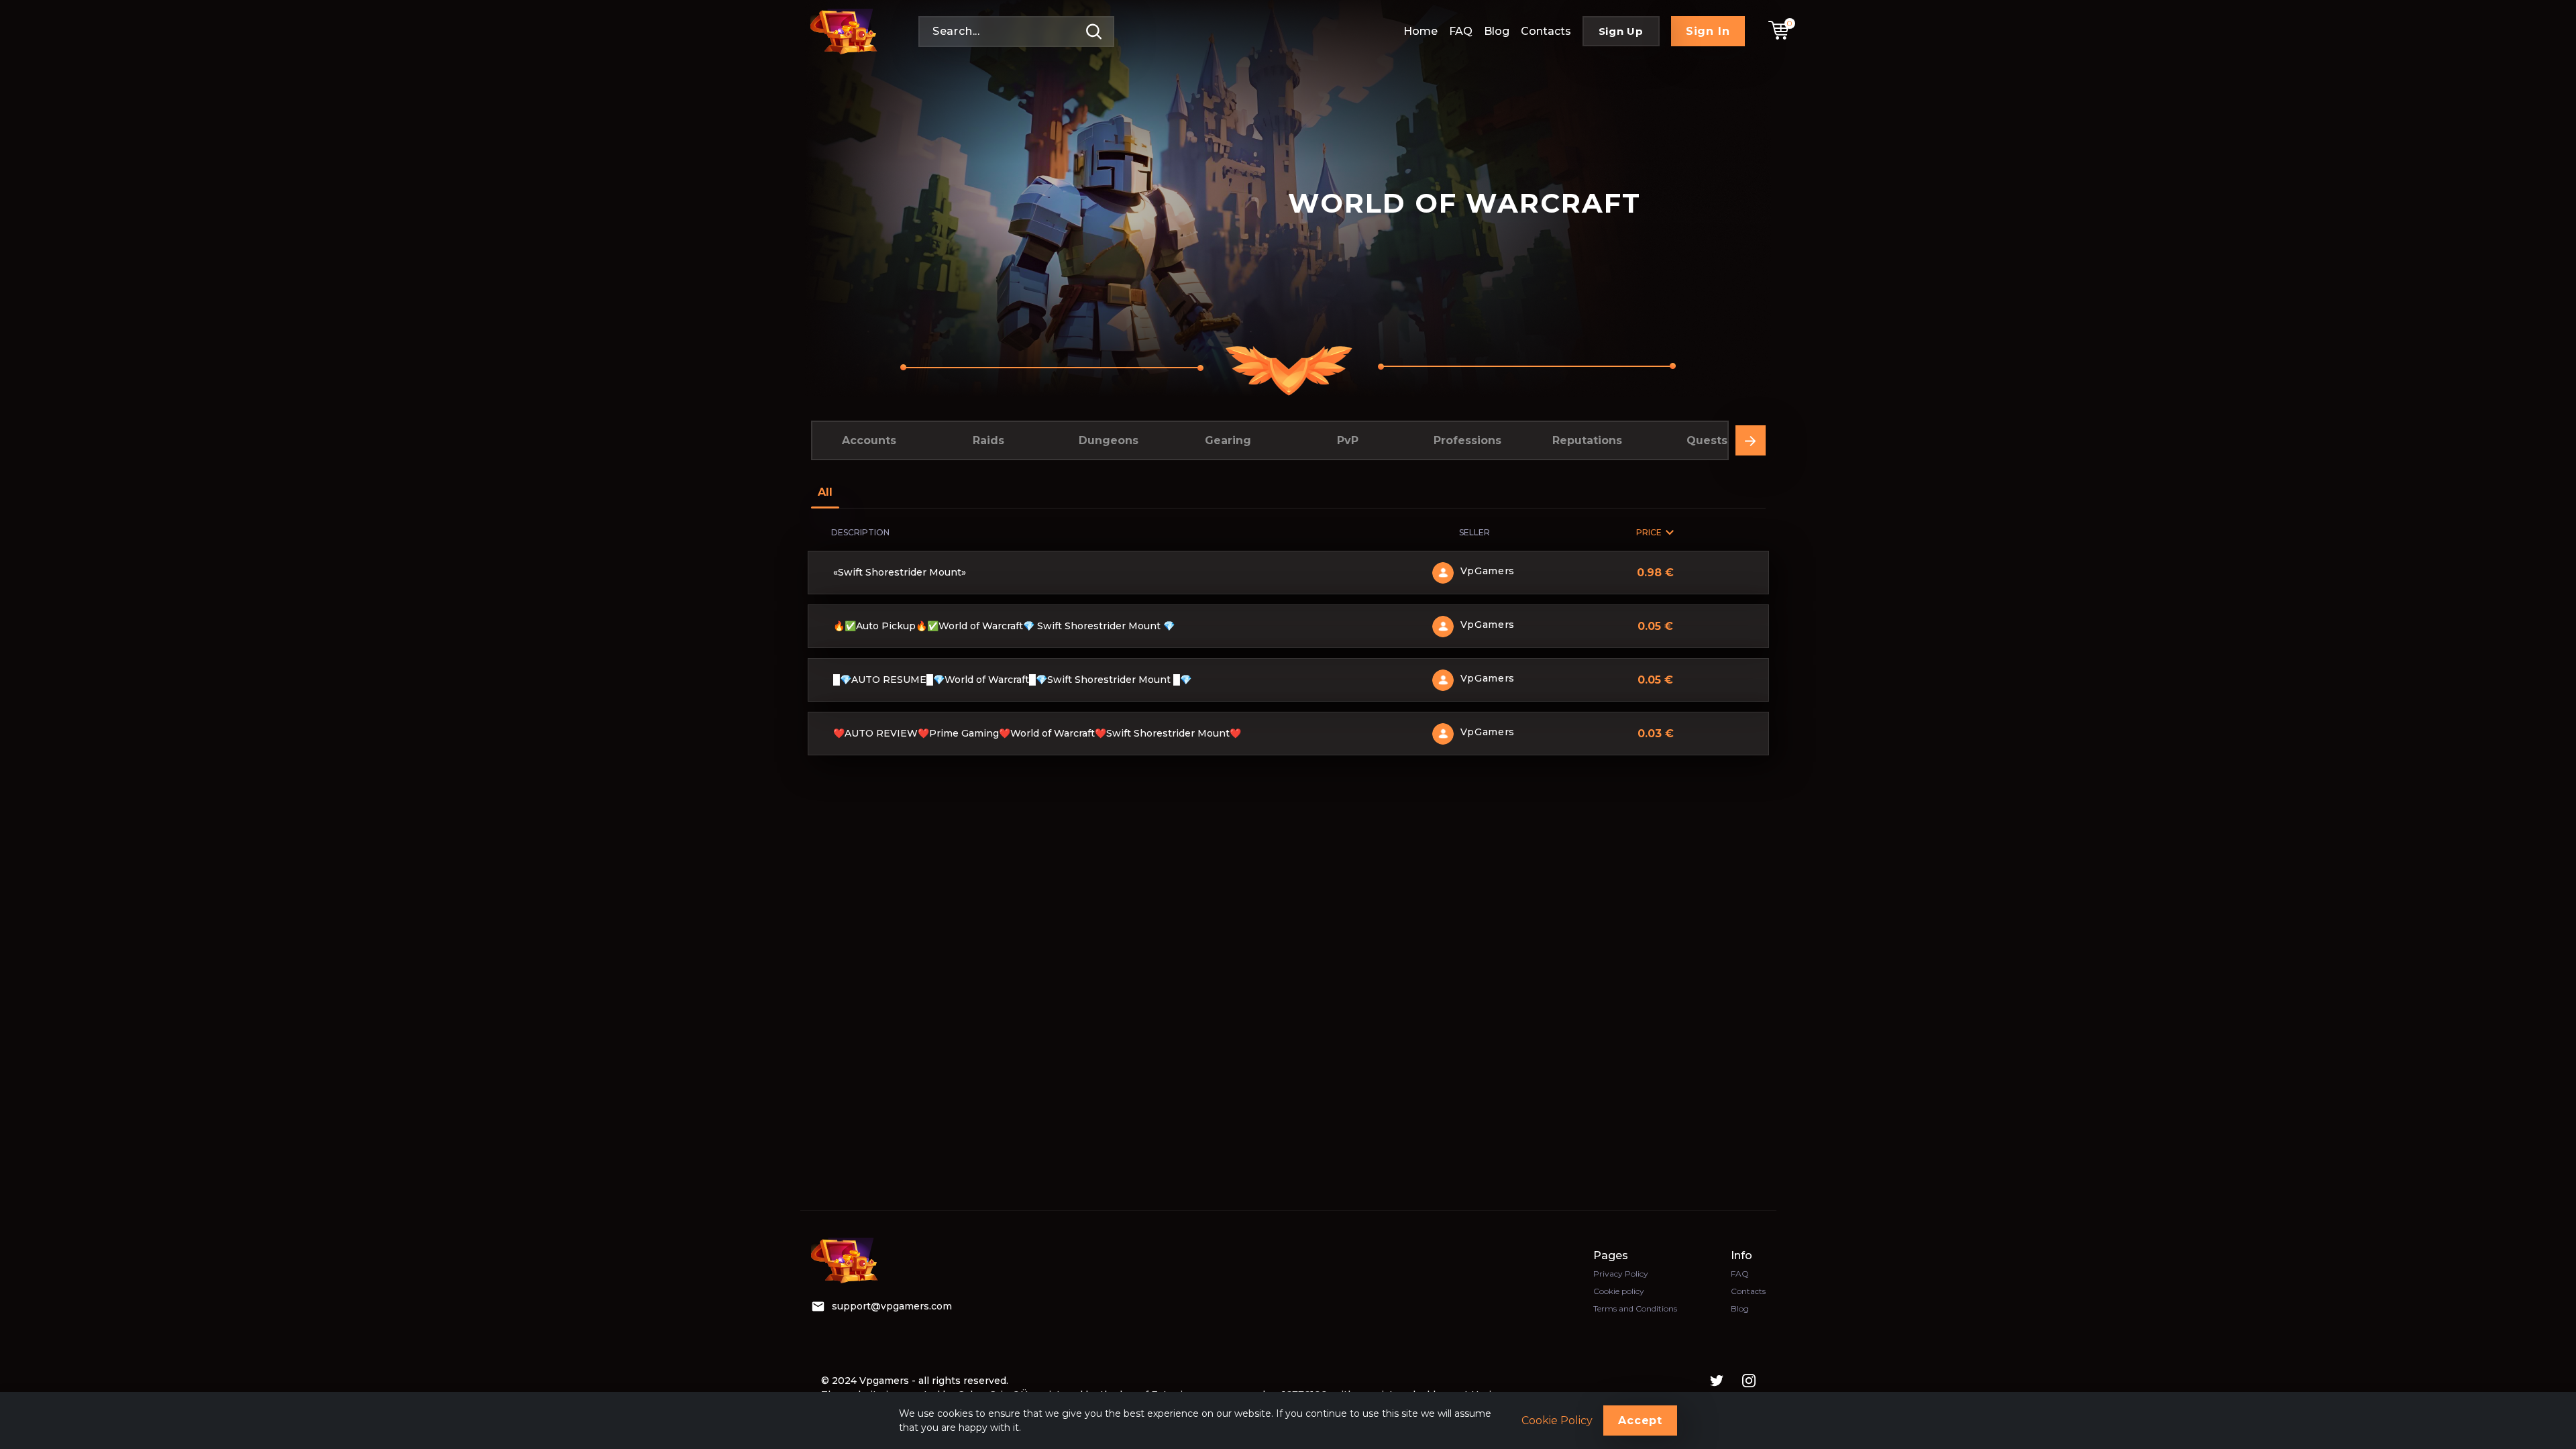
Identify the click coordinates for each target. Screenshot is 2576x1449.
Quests (1707, 440)
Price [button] (1649, 532)
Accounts (869, 440)
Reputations (1587, 440)
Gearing (1228, 440)
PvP (1348, 440)
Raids (988, 440)
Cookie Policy (1557, 1421)
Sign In (1708, 31)
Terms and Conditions (1635, 1308)
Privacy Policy (1621, 1274)
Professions (1467, 440)
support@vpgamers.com (892, 1306)
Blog (1497, 31)
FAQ (1461, 31)
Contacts (1546, 31)
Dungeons (1109, 440)
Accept (1640, 1420)
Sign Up (1621, 31)
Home (1420, 31)
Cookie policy (1619, 1291)
